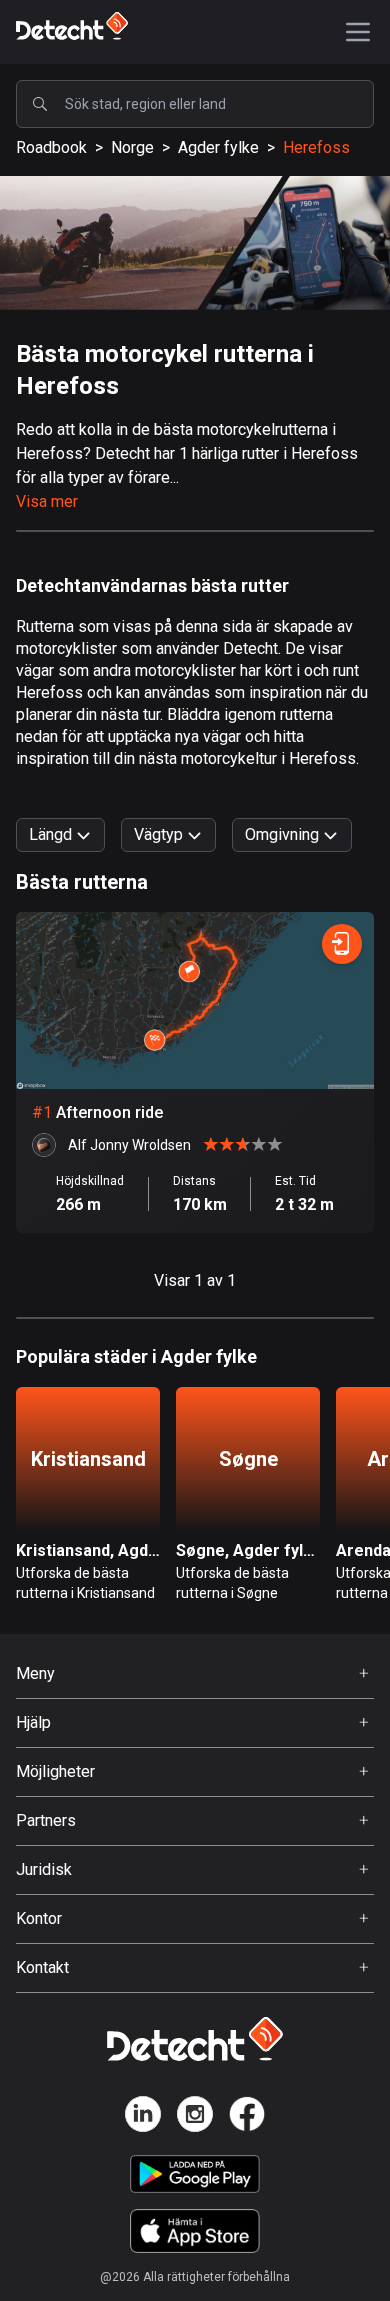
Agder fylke (218, 147)
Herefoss (316, 147)
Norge (132, 147)
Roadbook (51, 147)
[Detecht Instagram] (195, 2117)
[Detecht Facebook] (247, 2117)
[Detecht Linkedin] (143, 2117)
